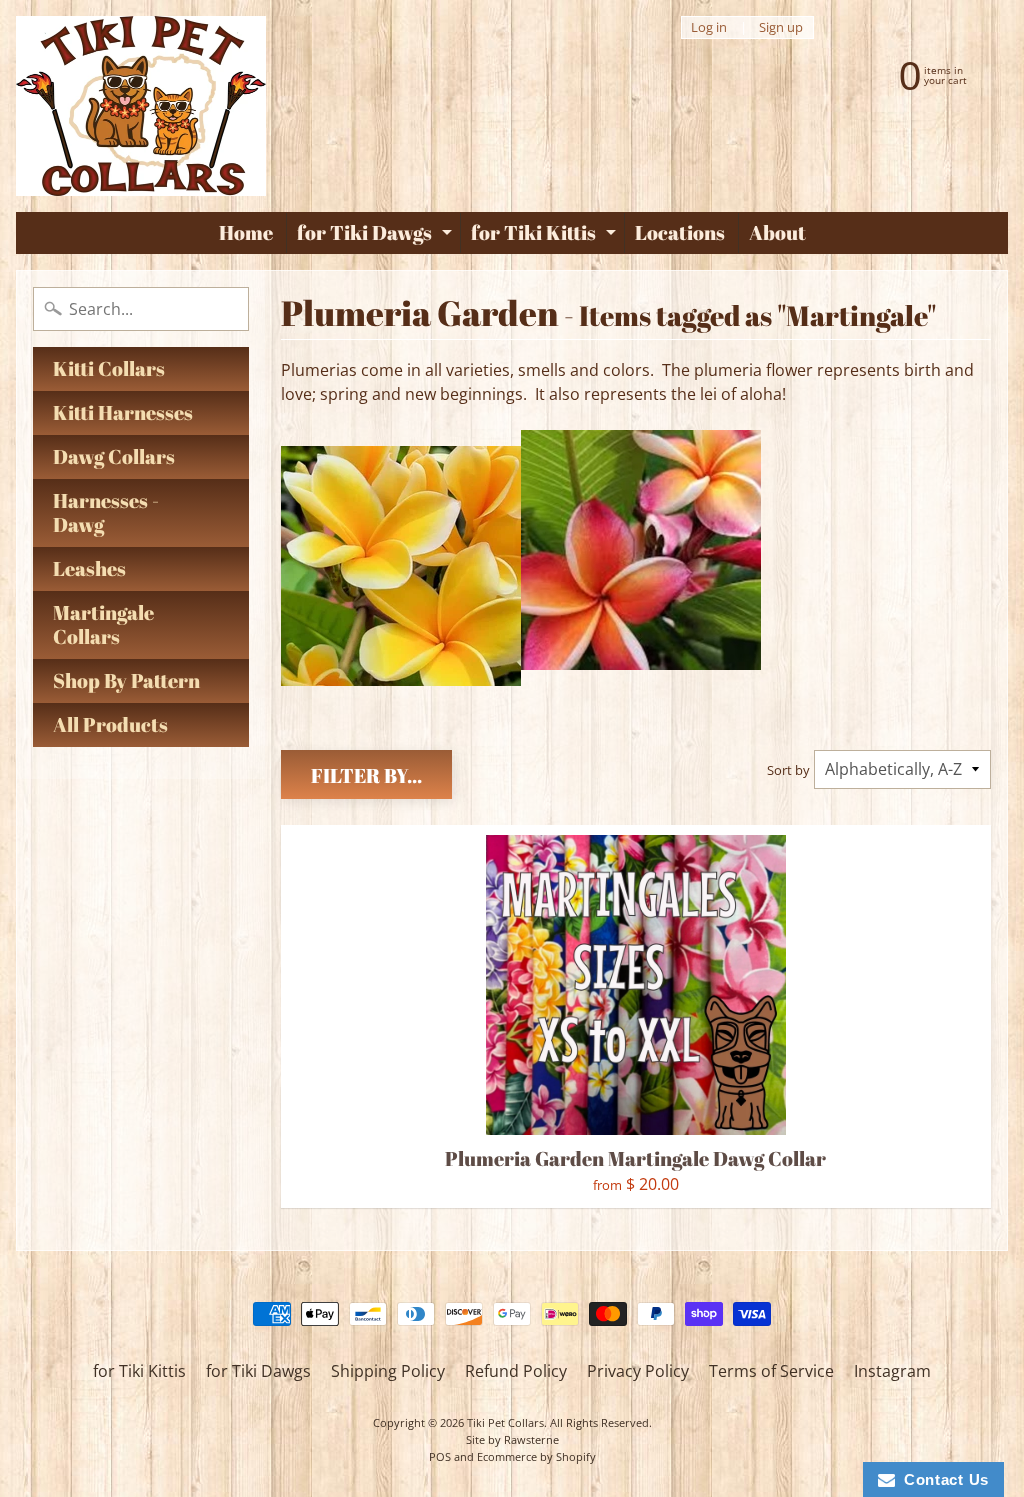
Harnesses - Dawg (106, 512)
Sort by (788, 770)
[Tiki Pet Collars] (141, 106)
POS (440, 1456)
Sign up (781, 27)
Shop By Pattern (126, 680)
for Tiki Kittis (546, 236)
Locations (680, 232)
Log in (709, 27)
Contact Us (942, 1479)
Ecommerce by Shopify (536, 1456)
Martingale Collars (103, 624)
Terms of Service (771, 1371)
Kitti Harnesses (123, 412)
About (777, 232)
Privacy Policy (638, 1371)
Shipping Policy (388, 1371)
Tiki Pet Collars (505, 1422)
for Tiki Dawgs (377, 236)
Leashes (89, 568)
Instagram (892, 1371)
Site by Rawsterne (512, 1439)
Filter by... (366, 775)
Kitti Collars (109, 368)
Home (246, 232)
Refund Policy (516, 1371)
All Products (110, 724)
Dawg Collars (114, 456)
